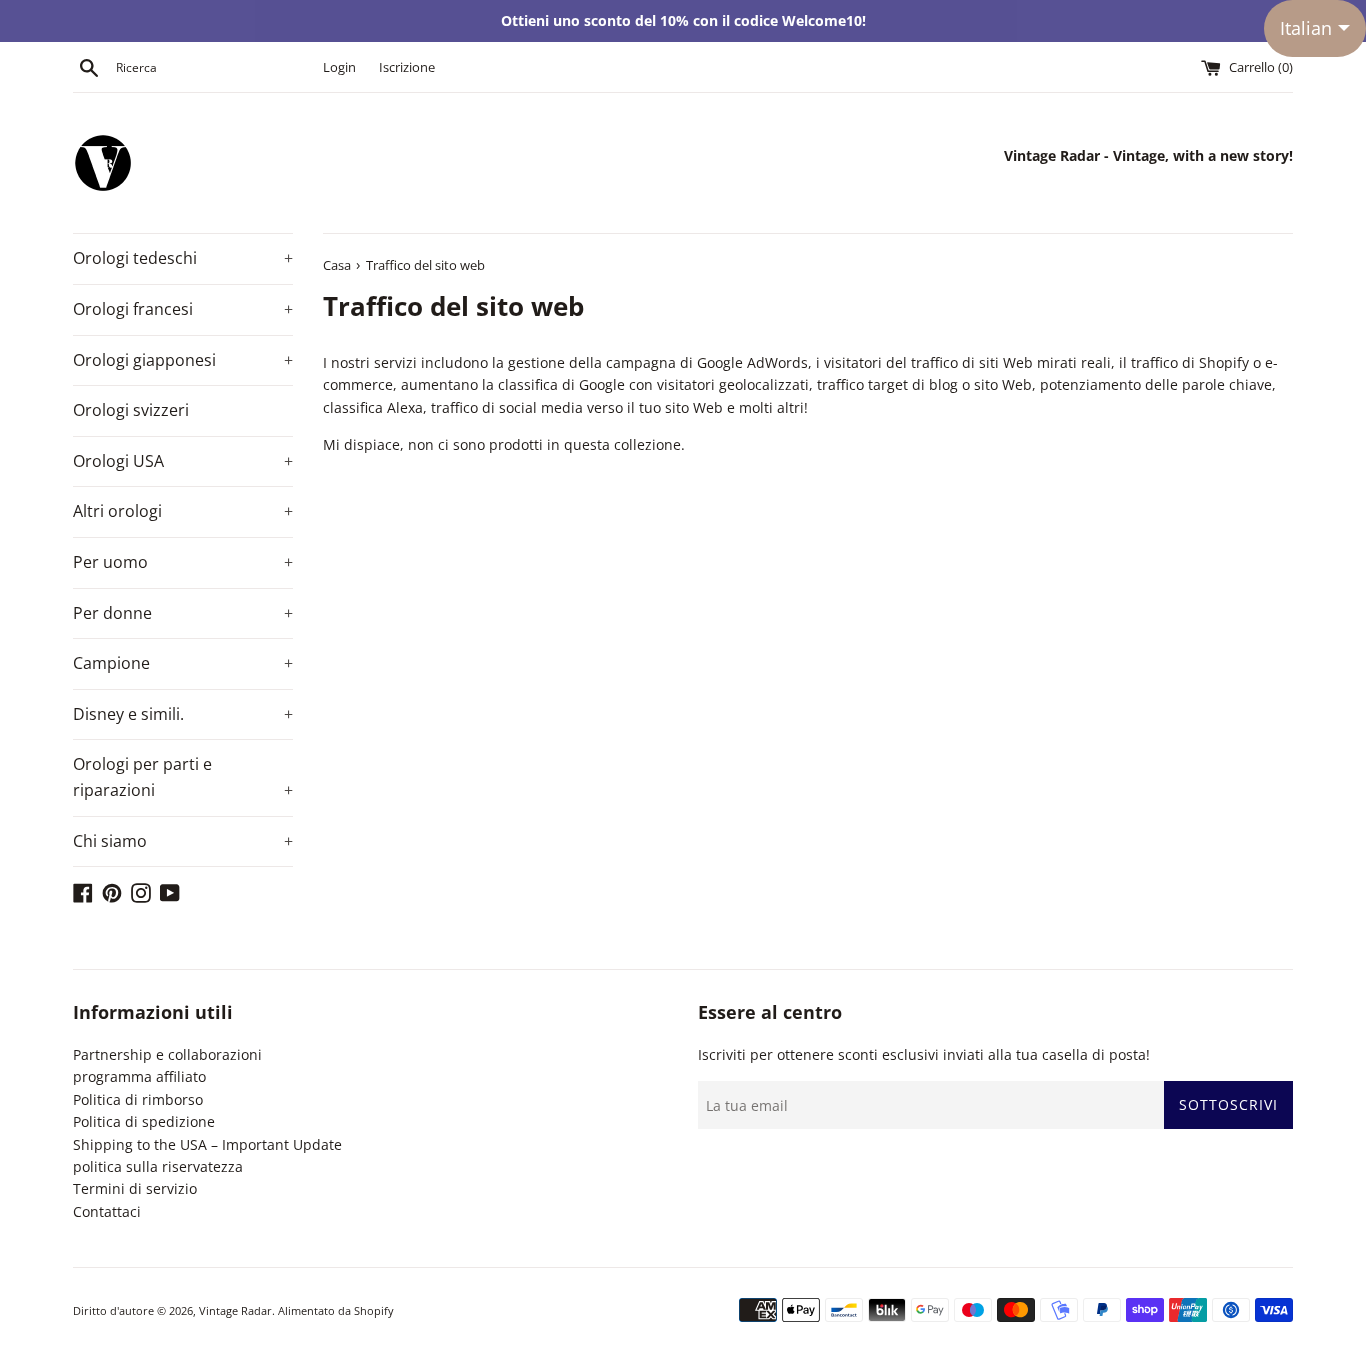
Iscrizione (407, 67)
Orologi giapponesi (183, 360)
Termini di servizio (135, 1188)
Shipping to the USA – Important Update (207, 1144)
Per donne (183, 613)
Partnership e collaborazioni (167, 1054)
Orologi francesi (183, 309)
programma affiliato (139, 1076)
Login (339, 67)
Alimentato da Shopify (336, 1310)
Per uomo (183, 562)
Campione (183, 663)
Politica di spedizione (144, 1121)
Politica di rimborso (138, 1099)
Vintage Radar (235, 1310)
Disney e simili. (183, 714)
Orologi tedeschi (183, 258)
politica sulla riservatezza (158, 1166)
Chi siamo (183, 841)
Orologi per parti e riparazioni (183, 777)
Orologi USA (183, 461)
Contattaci (107, 1211)
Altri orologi (183, 511)
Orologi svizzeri (131, 410)
